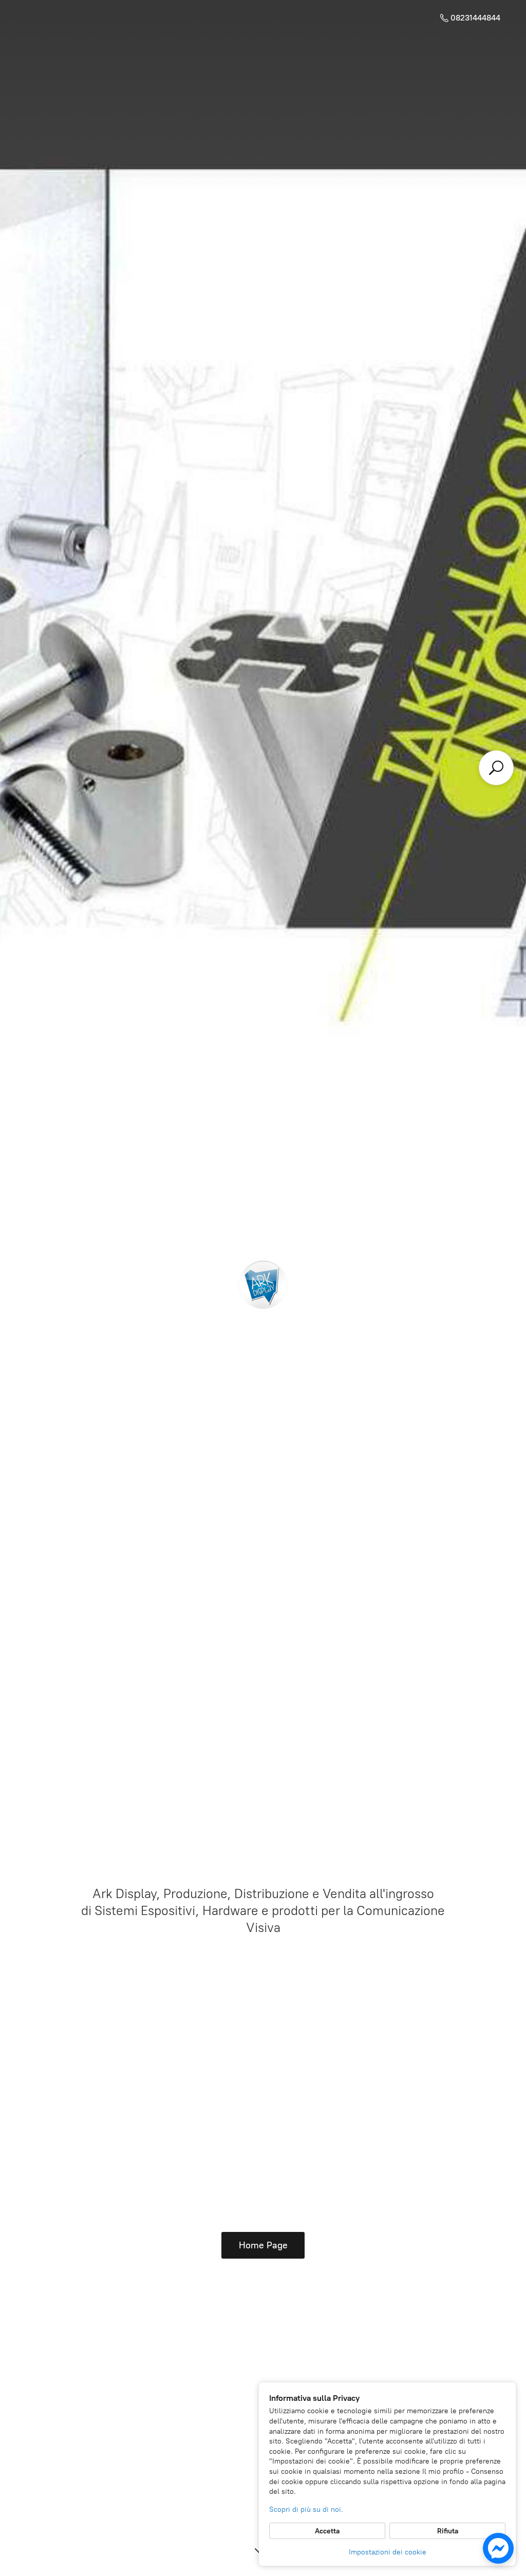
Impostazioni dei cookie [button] (388, 2552)
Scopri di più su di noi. (306, 2509)
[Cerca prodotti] (496, 768)
